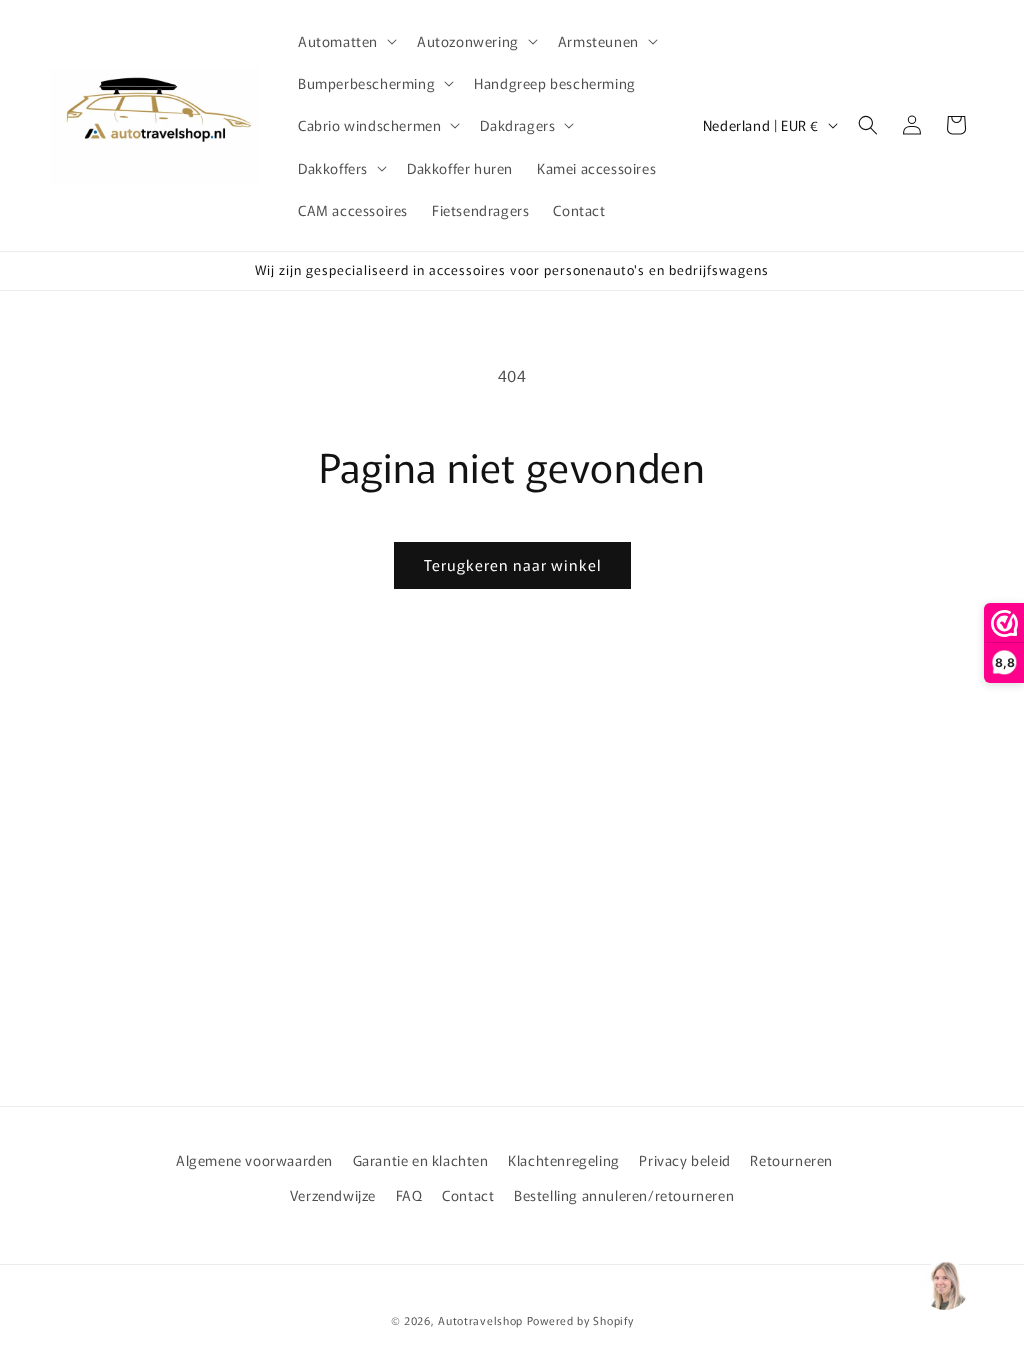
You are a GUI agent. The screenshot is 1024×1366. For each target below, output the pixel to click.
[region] (944, 1286)
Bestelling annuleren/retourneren (624, 1195)
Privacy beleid (684, 1160)
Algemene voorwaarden (254, 1160)
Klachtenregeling (564, 1160)
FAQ (409, 1195)
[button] (345, 41)
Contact (468, 1195)
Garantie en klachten (421, 1160)
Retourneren (791, 1160)
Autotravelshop (480, 1320)
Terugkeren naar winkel (512, 564)
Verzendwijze (333, 1195)
